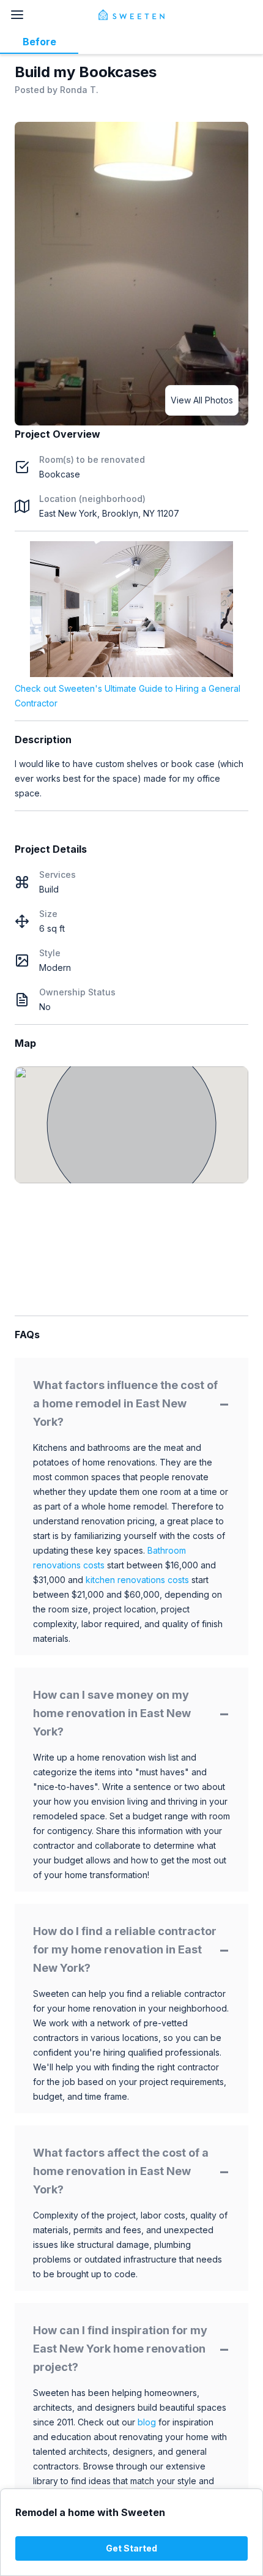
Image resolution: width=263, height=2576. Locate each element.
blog (147, 2422)
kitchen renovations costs (137, 1580)
